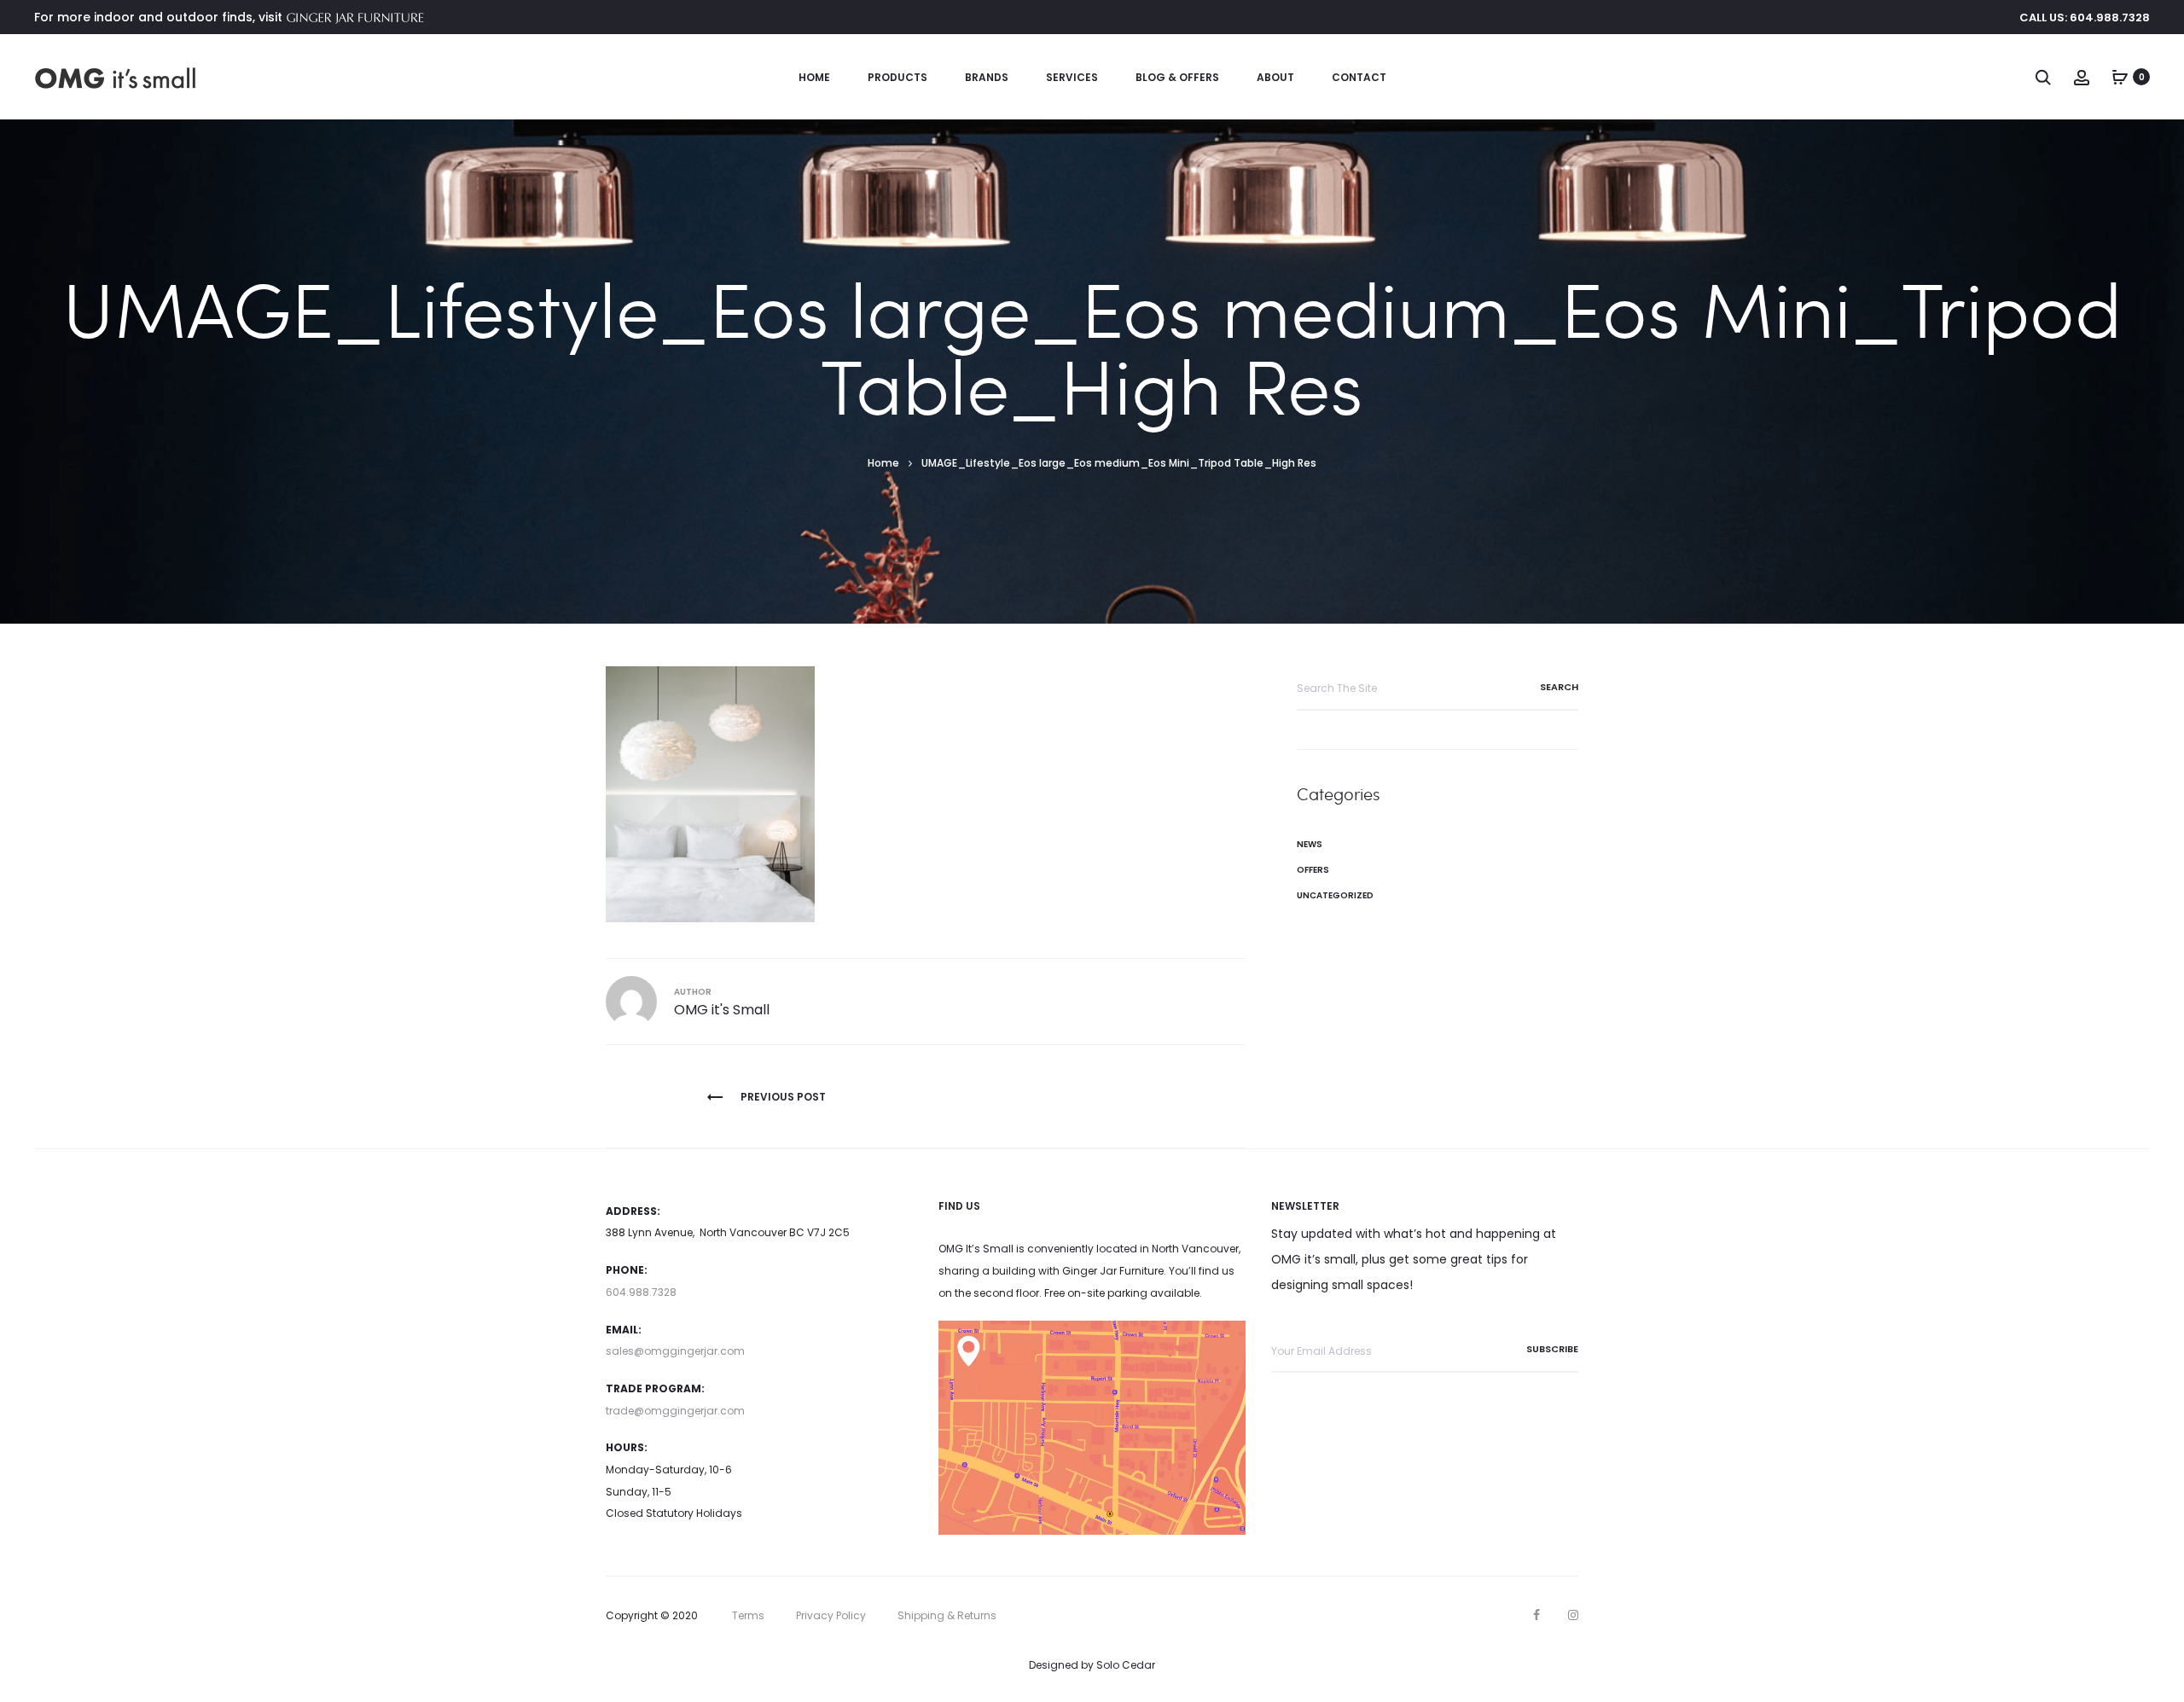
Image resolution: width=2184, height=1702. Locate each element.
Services (1072, 77)
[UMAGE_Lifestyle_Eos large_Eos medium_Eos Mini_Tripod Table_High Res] (710, 793)
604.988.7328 (641, 1292)
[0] (2120, 77)
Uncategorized (1335, 895)
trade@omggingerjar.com (675, 1411)
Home (814, 77)
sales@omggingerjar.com (675, 1351)
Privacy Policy (831, 1615)
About (1275, 77)
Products (897, 77)
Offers (1313, 870)
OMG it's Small (722, 1010)
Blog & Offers (1177, 77)
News (1310, 844)
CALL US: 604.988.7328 (2085, 17)
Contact (1359, 77)
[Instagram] (1573, 1615)
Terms (748, 1615)
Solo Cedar (1126, 1665)
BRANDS (987, 77)
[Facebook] (1536, 1615)
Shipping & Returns (947, 1615)
